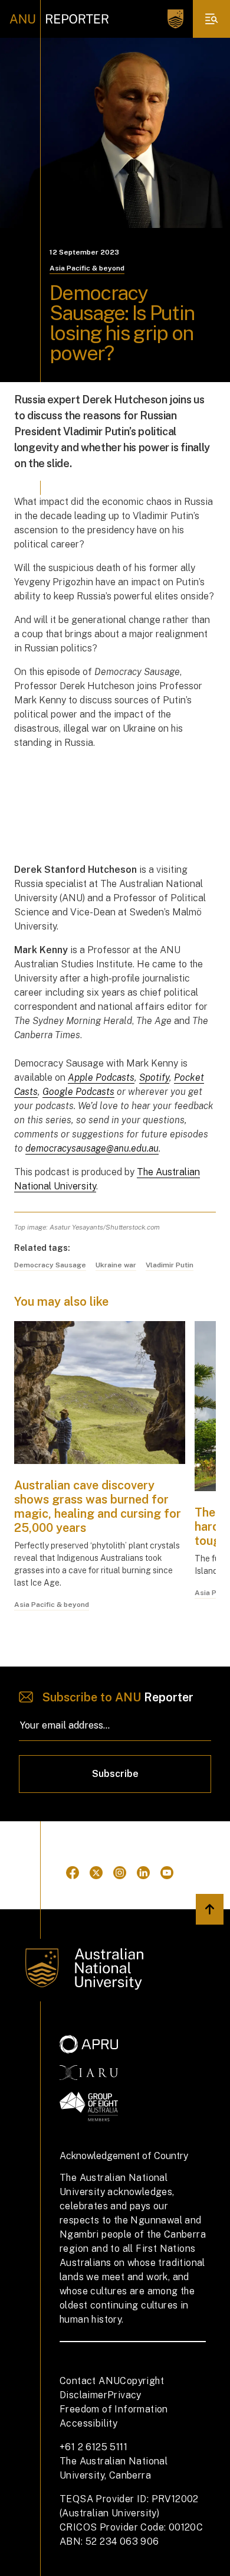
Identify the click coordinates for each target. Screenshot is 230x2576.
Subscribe (115, 1774)
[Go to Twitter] (96, 1873)
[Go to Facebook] (73, 1873)
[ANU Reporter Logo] (59, 19)
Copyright (142, 2381)
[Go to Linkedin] (143, 1873)
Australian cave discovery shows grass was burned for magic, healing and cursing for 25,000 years (98, 1507)
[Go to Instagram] (120, 1873)
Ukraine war (116, 1265)
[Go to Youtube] (167, 1873)
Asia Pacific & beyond (87, 268)
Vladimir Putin (170, 1265)
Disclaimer (83, 2395)
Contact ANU (90, 2381)
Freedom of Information (114, 2409)
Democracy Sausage (50, 1265)
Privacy (124, 2395)
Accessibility (88, 2423)
